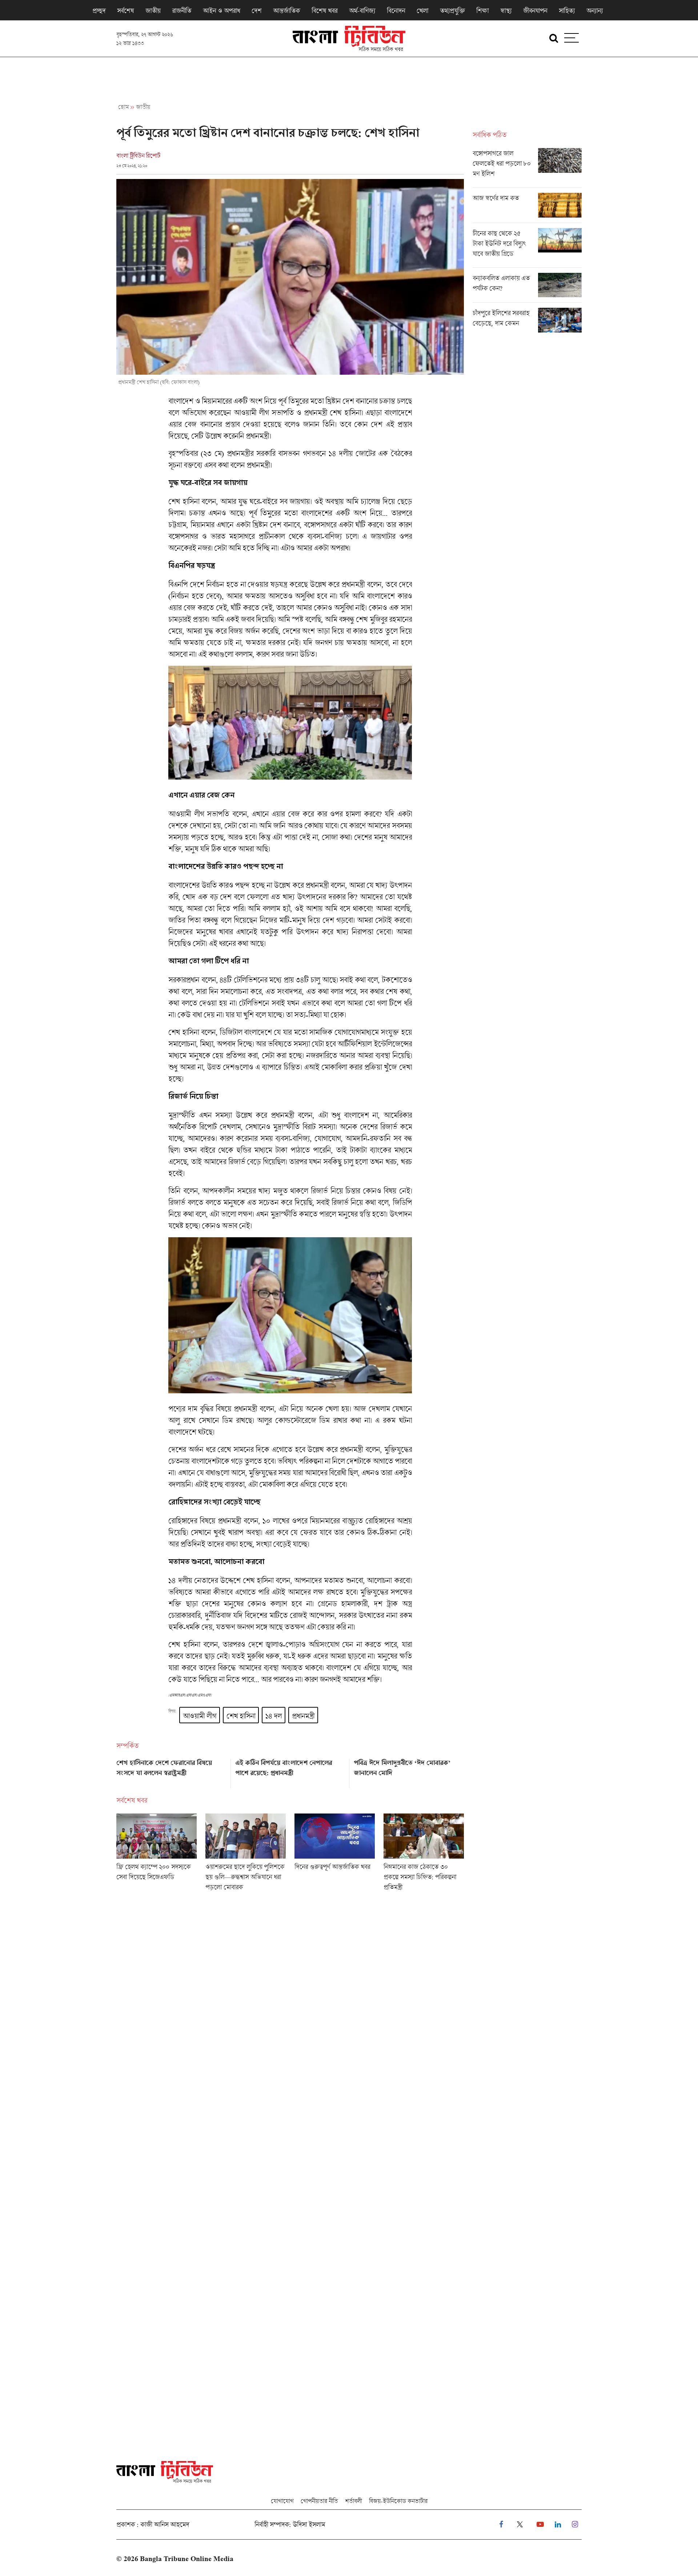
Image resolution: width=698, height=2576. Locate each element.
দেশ (256, 11)
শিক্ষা (482, 11)
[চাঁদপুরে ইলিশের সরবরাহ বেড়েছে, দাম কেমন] (527, 320)
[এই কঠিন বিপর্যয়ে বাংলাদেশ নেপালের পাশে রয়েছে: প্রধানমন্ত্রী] (290, 1771)
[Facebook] (501, 2525)
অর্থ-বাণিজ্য (362, 11)
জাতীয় (153, 11)
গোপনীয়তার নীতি (319, 2501)
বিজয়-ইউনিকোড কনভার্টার (398, 2501)
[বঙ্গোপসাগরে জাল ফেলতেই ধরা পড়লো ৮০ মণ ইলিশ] (527, 168)
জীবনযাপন (535, 11)
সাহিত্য (567, 11)
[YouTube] (540, 2525)
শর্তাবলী (353, 2501)
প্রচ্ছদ (99, 11)
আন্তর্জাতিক (286, 11)
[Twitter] (520, 2525)
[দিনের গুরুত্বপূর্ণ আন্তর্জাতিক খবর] (335, 1855)
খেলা (422, 11)
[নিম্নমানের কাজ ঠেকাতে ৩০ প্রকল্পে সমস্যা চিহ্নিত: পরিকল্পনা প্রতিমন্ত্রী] (424, 1855)
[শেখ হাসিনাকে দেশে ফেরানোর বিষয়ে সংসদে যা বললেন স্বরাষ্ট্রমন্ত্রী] (171, 1771)
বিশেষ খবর (324, 11)
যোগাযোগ (282, 2501)
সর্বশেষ (125, 11)
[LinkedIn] (558, 2525)
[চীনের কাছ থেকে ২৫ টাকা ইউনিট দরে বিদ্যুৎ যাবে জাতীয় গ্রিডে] (527, 248)
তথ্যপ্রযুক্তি (452, 11)
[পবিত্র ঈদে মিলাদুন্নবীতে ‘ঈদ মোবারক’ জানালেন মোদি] (409, 1771)
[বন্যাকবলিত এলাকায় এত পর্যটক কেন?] (527, 288)
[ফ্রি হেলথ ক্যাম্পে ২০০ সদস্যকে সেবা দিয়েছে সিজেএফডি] (157, 1855)
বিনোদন (396, 11)
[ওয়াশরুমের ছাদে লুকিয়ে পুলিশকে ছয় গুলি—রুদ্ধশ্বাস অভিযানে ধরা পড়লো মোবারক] (246, 1855)
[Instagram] (575, 2525)
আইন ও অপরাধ (221, 11)
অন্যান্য (595, 11)
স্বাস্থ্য (506, 11)
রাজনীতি (182, 11)
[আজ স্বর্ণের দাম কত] (527, 208)
